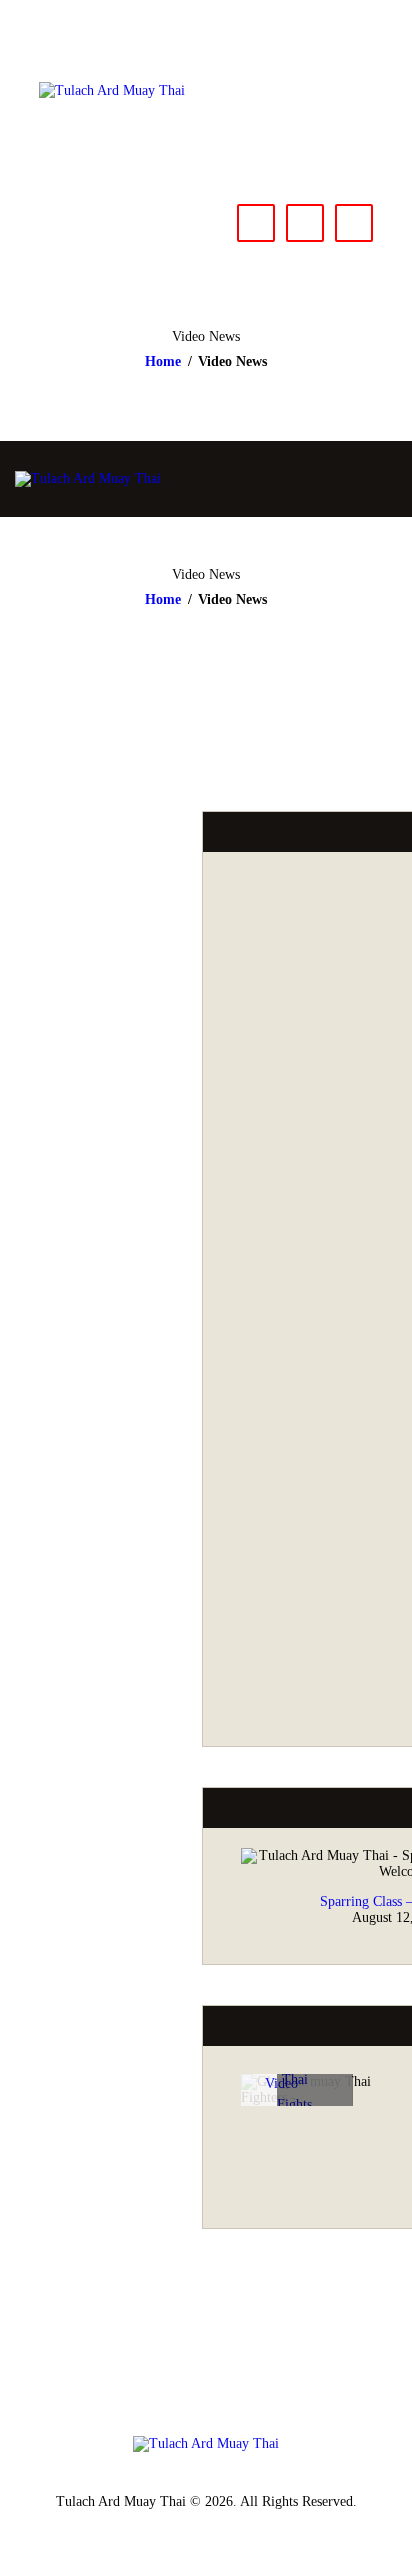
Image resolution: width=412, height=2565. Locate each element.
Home (163, 361)
